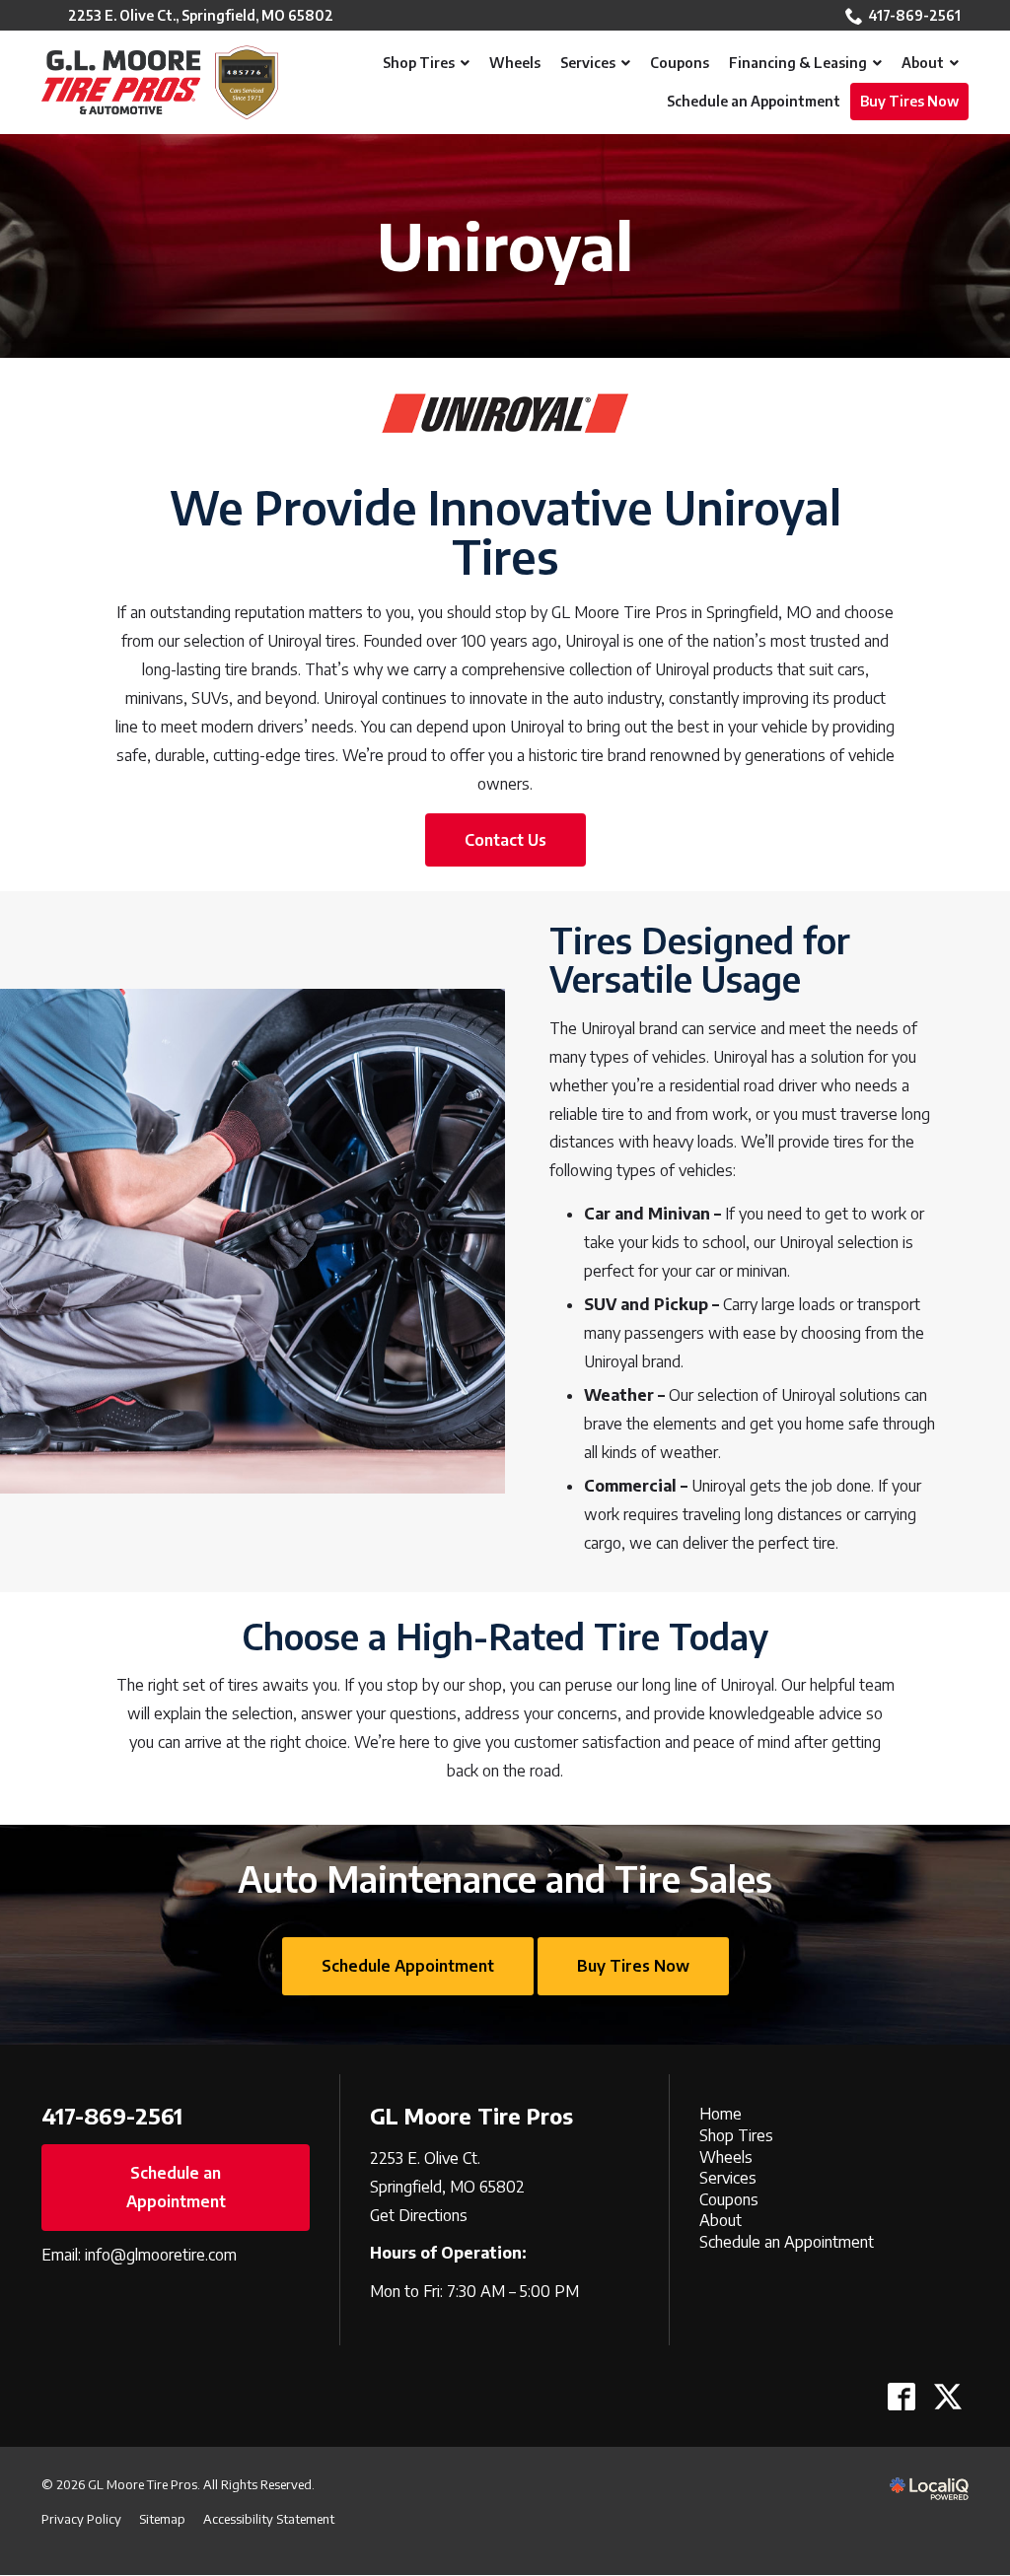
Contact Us (505, 840)
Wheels (726, 2157)
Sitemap (162, 2519)
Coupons (729, 2199)
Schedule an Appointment (176, 2187)
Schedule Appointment (408, 1966)
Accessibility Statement (269, 2519)
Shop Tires (736, 2135)
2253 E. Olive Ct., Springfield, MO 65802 (201, 15)
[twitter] (947, 2396)
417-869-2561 (914, 15)
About (721, 2220)
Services (728, 2178)
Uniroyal (505, 246)
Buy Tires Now (633, 1966)
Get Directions (419, 2215)
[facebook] (901, 2396)
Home (721, 2114)
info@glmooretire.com (161, 2255)
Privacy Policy (81, 2519)
